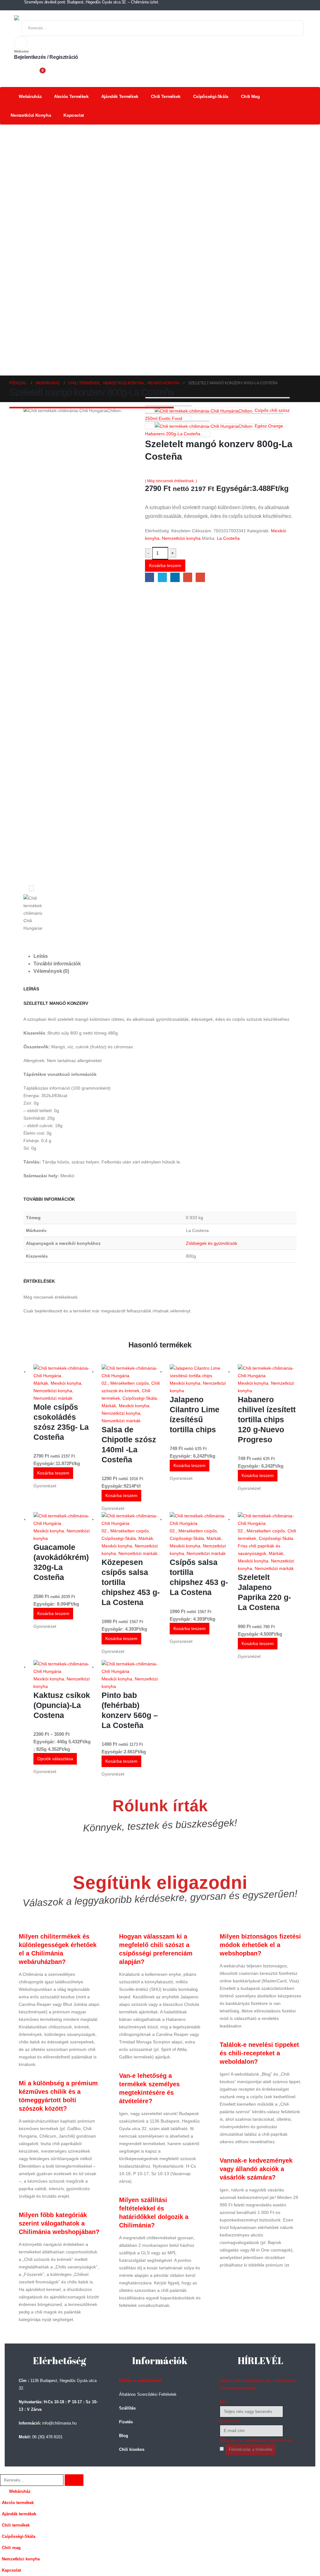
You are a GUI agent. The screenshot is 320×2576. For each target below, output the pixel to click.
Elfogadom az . (257, 2441)
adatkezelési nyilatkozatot (270, 2441)
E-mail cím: (230, 2421)
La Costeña (228, 538)
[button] (4, 2470)
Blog (124, 2436)
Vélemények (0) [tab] (51, 971)
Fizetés (126, 2422)
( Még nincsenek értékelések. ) (171, 481)
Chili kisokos (132, 2450)
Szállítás (127, 2408)
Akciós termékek (71, 96)
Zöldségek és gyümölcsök (212, 1243)
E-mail (200, 577)
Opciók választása (55, 1759)
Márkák (41, 1383)
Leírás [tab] (41, 956)
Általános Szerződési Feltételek (148, 2395)
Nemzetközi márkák (53, 1398)
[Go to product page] (63, 1372)
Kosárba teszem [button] (53, 1473)
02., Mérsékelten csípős (125, 1383)
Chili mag (250, 96)
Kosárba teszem (165, 565)
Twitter (162, 577)
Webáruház (30, 96)
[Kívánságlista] (22, 72)
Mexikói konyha (66, 1383)
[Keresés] (292, 28)
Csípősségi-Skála (211, 96)
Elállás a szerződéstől (140, 2381)
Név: (224, 2402)
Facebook (150, 577)
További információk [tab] (57, 964)
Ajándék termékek (120, 96)
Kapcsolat (74, 115)
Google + (188, 577)
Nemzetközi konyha (31, 115)
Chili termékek (166, 96)
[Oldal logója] (41, 18)
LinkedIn (175, 577)
